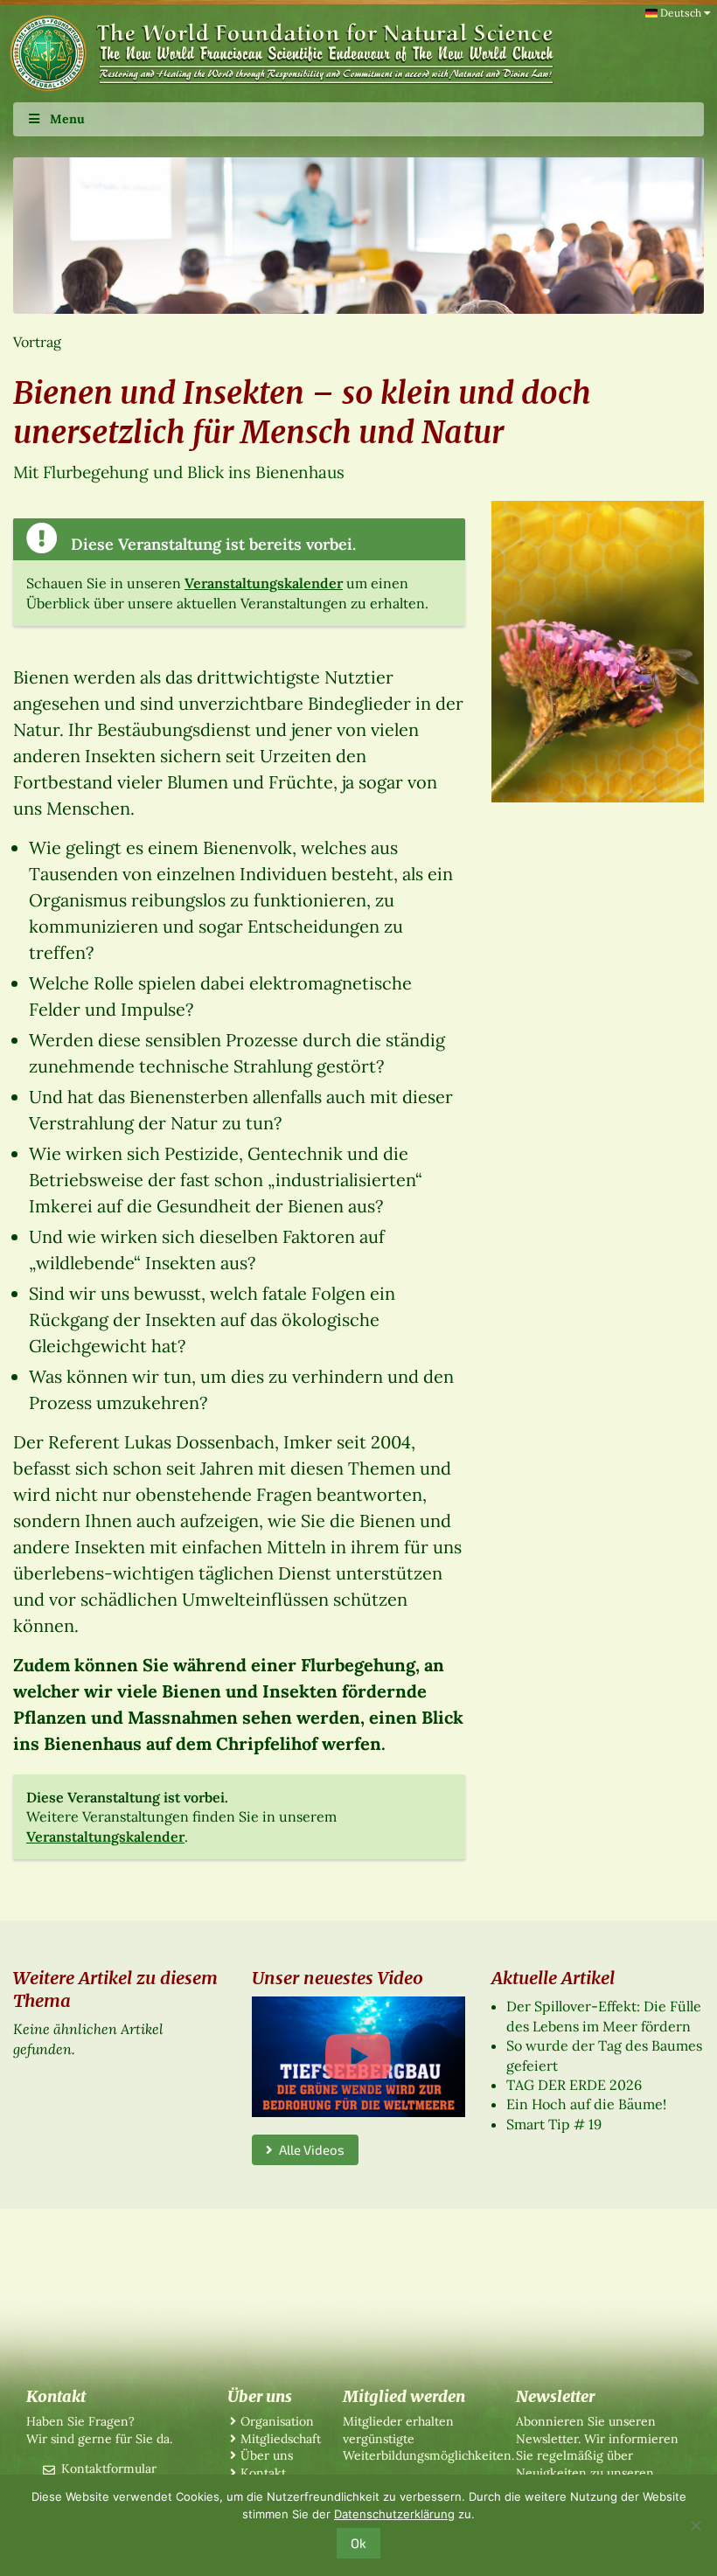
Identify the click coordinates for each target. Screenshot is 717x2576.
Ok (358, 2543)
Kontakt (263, 2473)
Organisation (277, 2421)
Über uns (267, 2455)
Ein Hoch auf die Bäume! (586, 2104)
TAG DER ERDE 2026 (574, 2085)
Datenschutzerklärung (394, 2514)
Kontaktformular (109, 2468)
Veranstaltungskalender (264, 583)
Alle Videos (309, 2149)
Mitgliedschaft (281, 2439)
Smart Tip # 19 (554, 2124)
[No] (695, 2525)
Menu (67, 119)
